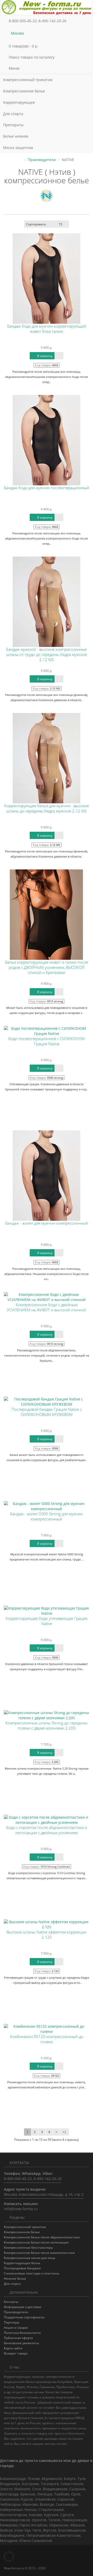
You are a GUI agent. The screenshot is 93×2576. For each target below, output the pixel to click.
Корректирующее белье (22, 2263)
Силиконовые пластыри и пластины (32, 2273)
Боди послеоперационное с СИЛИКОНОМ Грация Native (47, 1041)
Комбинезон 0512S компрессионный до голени (47, 2039)
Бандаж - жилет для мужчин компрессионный (47, 1223)
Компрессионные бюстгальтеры (28, 2248)
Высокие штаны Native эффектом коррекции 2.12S (47, 1935)
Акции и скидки (16, 2328)
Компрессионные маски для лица (30, 2258)
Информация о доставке (23, 2307)
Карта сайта (13, 2348)
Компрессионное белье (25, 91)
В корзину (44, 356)
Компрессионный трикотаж (28, 80)
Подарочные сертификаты (24, 2317)
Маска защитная (18, 148)
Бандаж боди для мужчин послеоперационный (47, 488)
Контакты (11, 2302)
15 (60, 224)
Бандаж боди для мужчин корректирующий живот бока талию (47, 329)
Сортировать (36, 224)
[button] (47, 46)
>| (65, 2132)
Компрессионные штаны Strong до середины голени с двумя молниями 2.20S (47, 1726)
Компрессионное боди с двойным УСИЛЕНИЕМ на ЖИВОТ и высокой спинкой (47, 1307)
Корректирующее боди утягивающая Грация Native (47, 1621)
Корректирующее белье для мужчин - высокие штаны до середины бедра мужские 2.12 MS (47, 808)
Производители (42, 160)
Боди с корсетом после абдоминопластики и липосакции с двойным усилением (47, 1830)
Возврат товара (16, 2353)
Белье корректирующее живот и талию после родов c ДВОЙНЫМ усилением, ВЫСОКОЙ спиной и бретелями (47, 967)
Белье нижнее (16, 136)
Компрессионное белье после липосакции (36, 2242)
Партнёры (12, 2322)
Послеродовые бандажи (22, 2268)
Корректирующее (20, 102)
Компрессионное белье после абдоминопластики (42, 2237)
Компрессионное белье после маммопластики (39, 2253)
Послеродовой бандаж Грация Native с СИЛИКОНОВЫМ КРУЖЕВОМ (47, 1412)
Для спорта (13, 114)
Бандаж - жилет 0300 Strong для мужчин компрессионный (47, 1516)
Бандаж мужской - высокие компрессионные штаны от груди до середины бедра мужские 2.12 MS (47, 655)
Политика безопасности (22, 2333)
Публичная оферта (18, 2338)
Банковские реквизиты (21, 2343)
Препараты (14, 125)
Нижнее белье (15, 2278)
